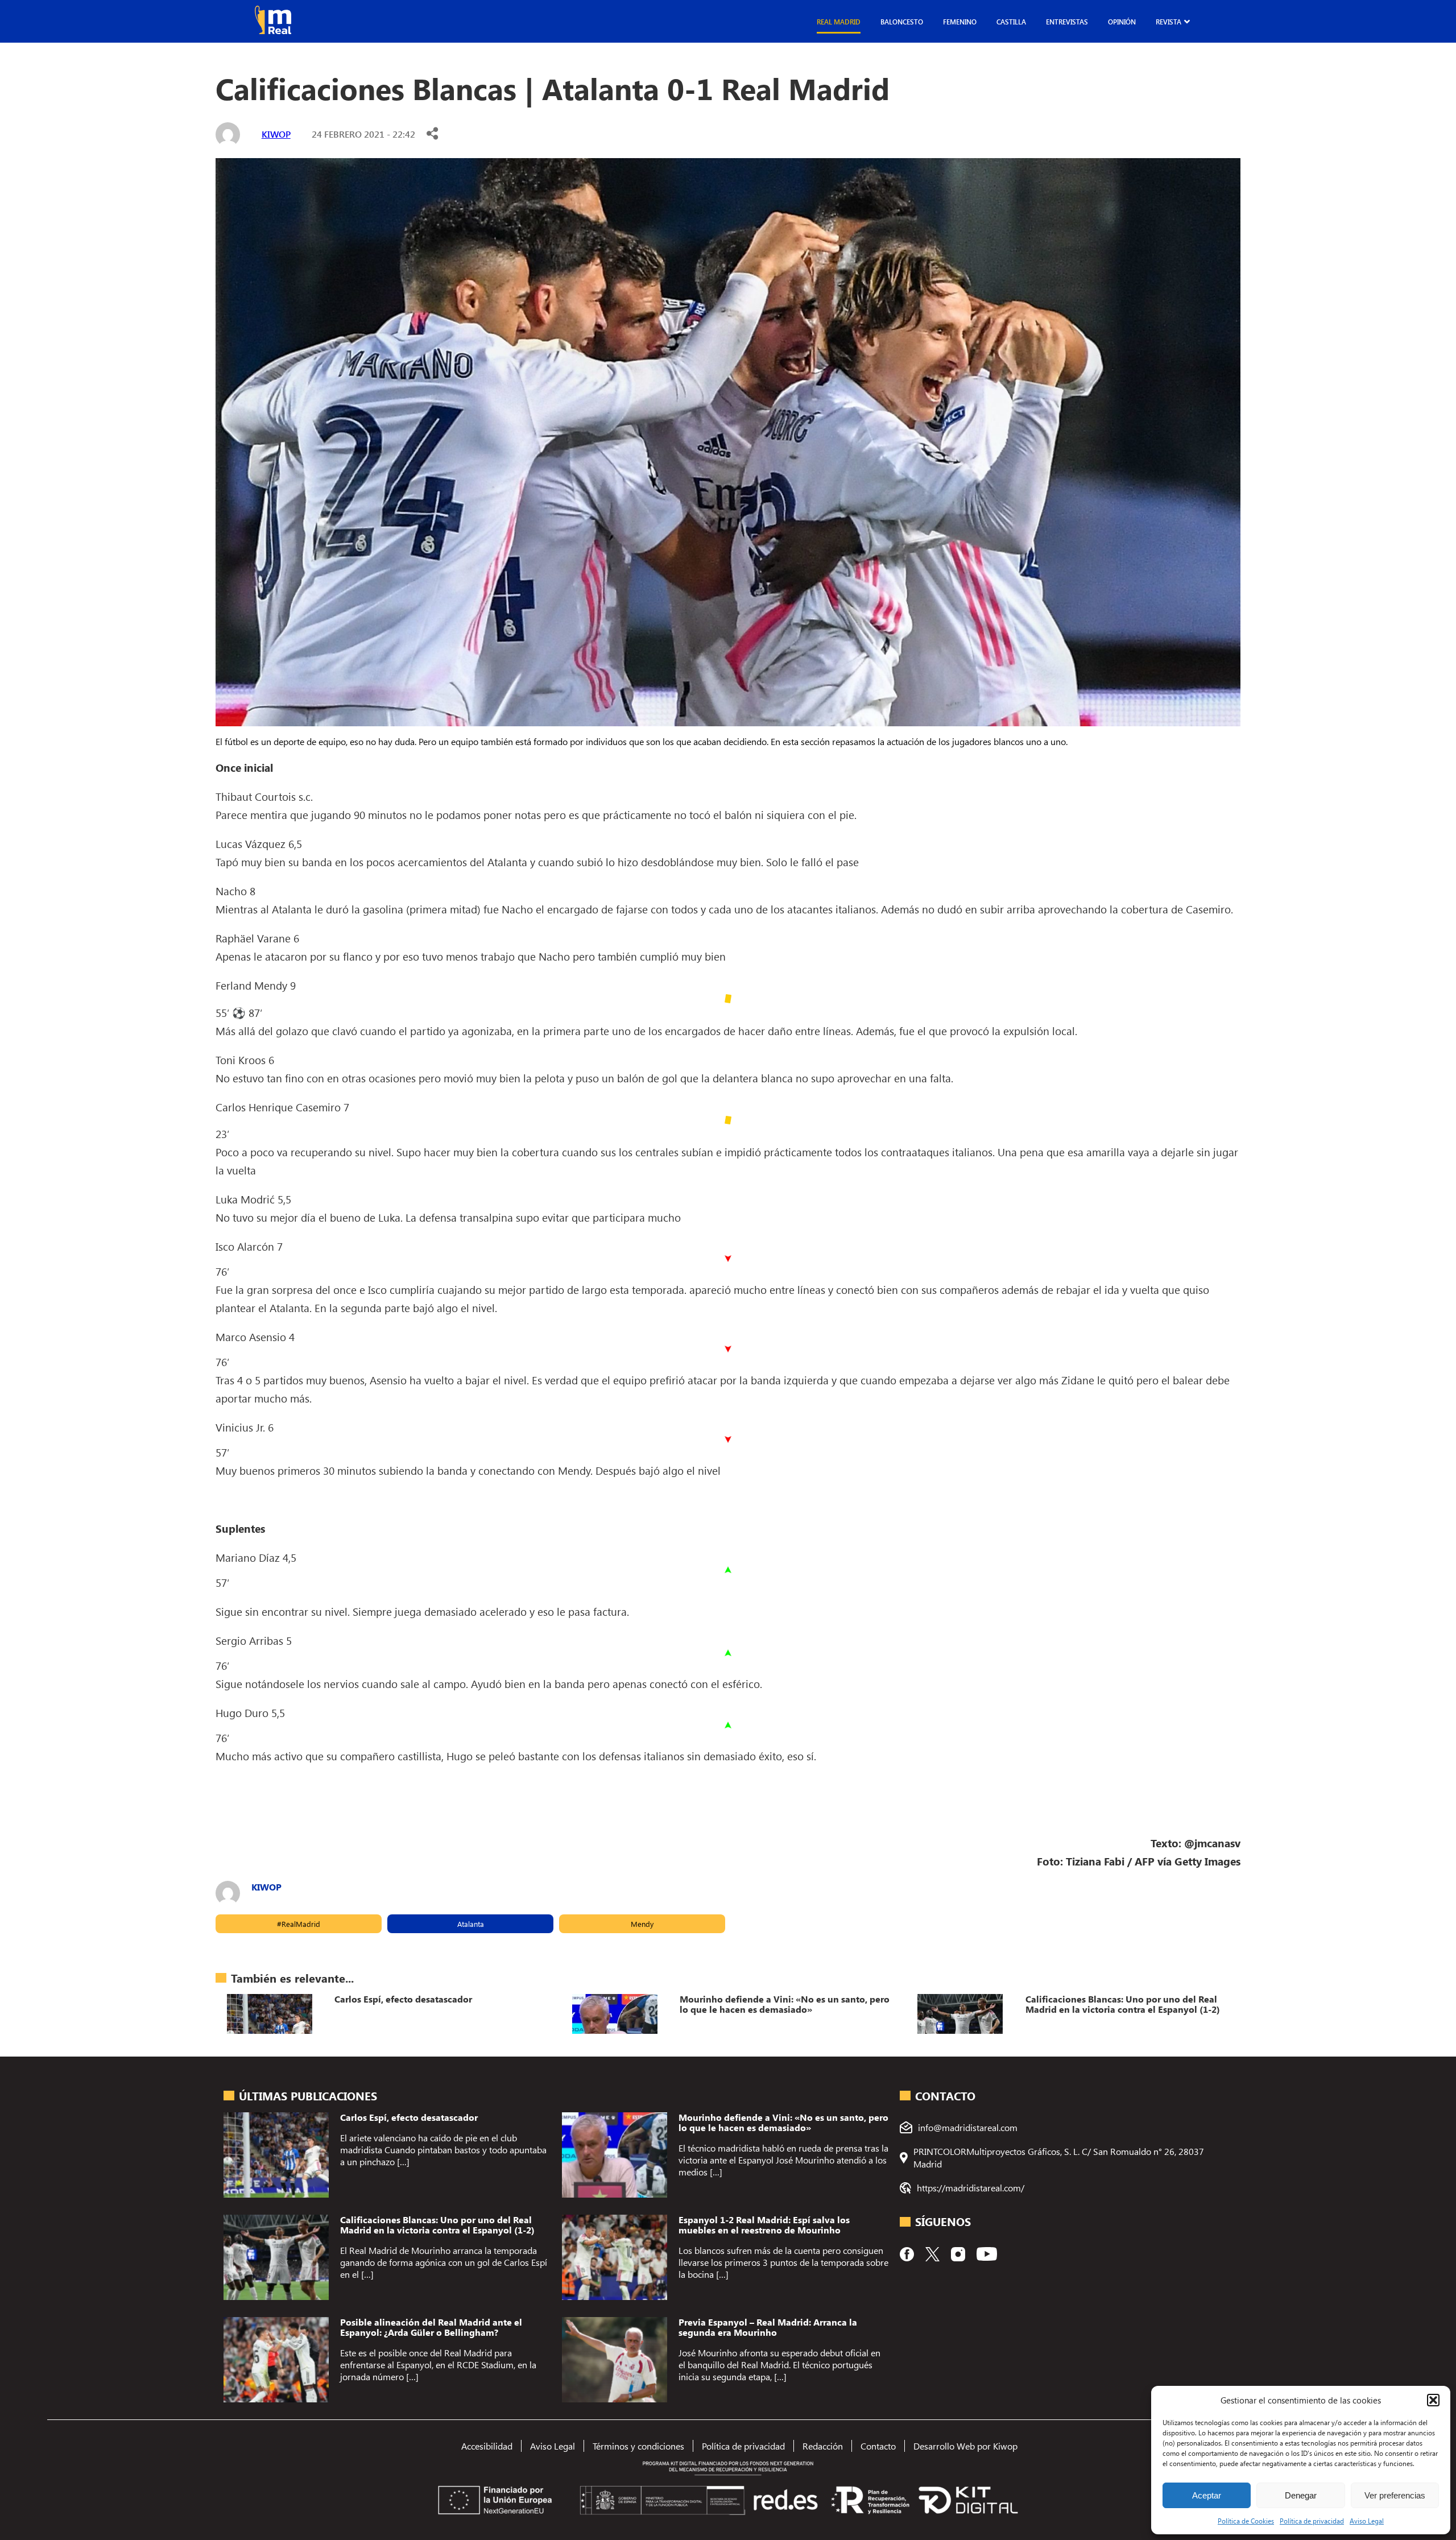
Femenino (960, 22)
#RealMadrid (299, 1924)
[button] (1433, 2400)
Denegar (1301, 2495)
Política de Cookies (1246, 2521)
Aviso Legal (1367, 2521)
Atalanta (471, 1924)
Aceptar (1207, 2495)
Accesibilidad (487, 2446)
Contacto (878, 2446)
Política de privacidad (1312, 2521)
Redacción (823, 2446)
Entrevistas (1067, 22)
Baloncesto (902, 22)
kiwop (276, 134)
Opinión (1122, 22)
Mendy (642, 1924)
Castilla (1011, 22)
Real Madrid (839, 22)
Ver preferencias (1395, 2495)
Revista (1168, 22)
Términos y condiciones (638, 2446)
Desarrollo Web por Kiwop (965, 2446)
